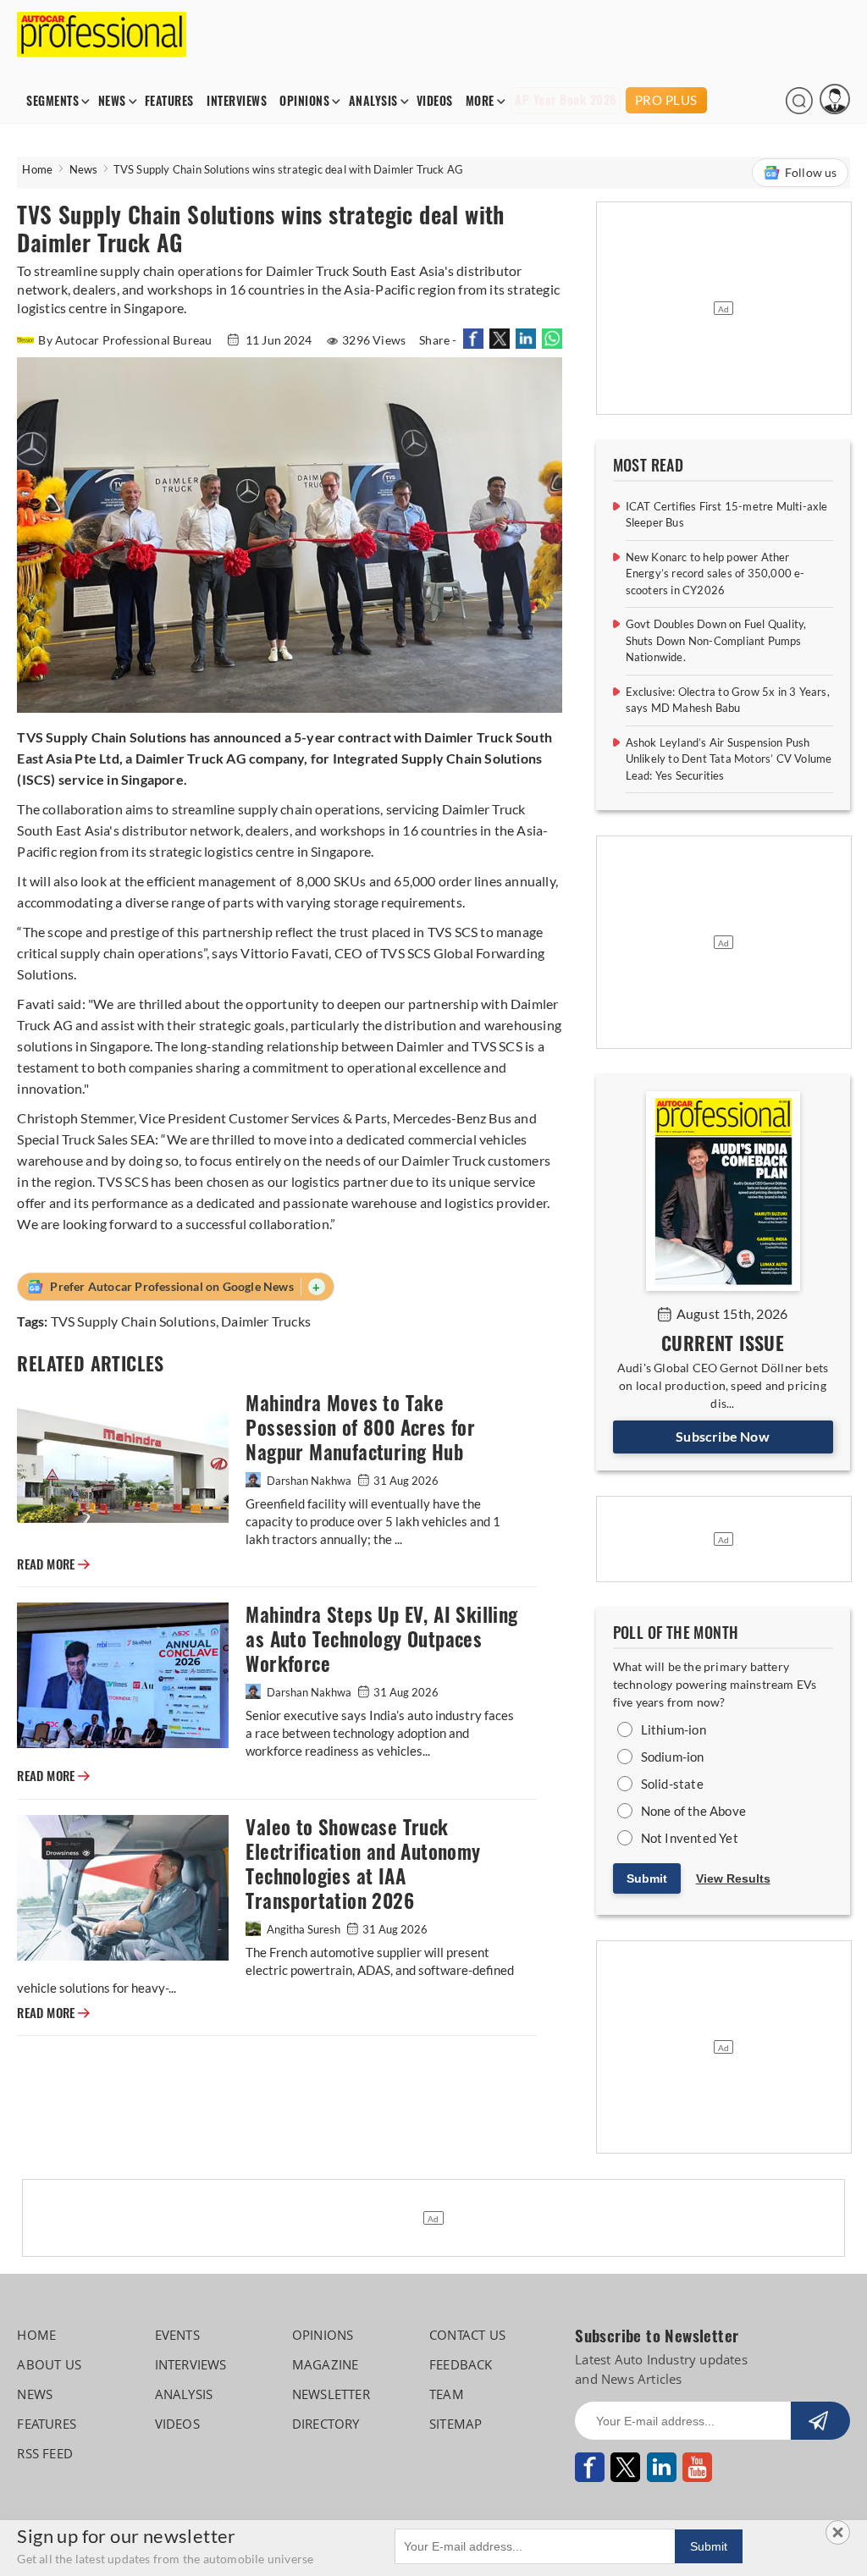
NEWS (112, 101)
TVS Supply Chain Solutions (133, 1321)
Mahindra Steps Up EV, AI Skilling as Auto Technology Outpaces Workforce (381, 1639)
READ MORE (53, 1564)
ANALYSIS (373, 101)
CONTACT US (467, 2335)
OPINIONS (304, 101)
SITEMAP (456, 2424)
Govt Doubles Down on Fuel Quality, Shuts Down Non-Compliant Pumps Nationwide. (716, 640)
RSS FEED (45, 2453)
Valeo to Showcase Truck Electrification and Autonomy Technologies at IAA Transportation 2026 (363, 1864)
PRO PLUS (666, 100)
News (84, 169)
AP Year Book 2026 (566, 100)
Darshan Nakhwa (309, 1481)
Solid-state (672, 1784)
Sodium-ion (673, 1757)
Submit (647, 1878)
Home (37, 169)
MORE (480, 101)
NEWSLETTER (331, 2394)
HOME (36, 2335)
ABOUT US (49, 2364)
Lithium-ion (674, 1729)
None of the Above (693, 1811)
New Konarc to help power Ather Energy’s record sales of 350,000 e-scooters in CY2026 (715, 574)
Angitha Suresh (304, 1929)
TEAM (447, 2394)
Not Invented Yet (690, 1838)
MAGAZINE (326, 2364)
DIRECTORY (326, 2424)
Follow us (811, 172)
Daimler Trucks (266, 1321)
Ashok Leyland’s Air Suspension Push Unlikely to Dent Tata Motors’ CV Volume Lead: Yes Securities (729, 759)
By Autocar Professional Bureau (126, 340)
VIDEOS (435, 101)
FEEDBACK (461, 2364)
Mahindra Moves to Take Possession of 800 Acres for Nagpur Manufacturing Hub (360, 1428)
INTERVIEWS (237, 101)
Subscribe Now (723, 1436)
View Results (733, 1878)
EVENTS (177, 2335)
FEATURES (169, 101)
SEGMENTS (52, 101)
